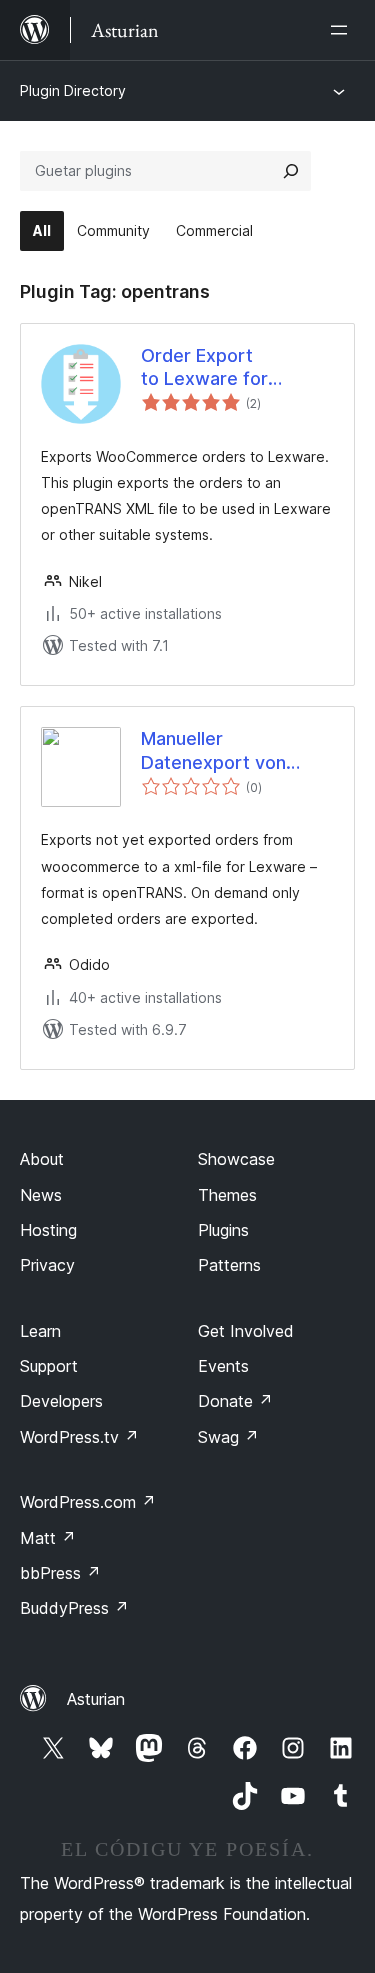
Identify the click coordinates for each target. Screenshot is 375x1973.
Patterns (229, 1265)
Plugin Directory (73, 90)
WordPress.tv (79, 1437)
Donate (235, 1401)
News (41, 1195)
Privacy (47, 1265)
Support (49, 1366)
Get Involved (246, 1331)
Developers (61, 1401)
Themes (227, 1195)
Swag (228, 1437)
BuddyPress (74, 1608)
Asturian (96, 1699)
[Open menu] (343, 30)
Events (223, 1366)
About (42, 1159)
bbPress (60, 1573)
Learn (40, 1331)
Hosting (48, 1230)
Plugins (223, 1230)
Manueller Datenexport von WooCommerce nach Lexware (213, 751)
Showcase (236, 1159)
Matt (48, 1538)
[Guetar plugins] (291, 171)
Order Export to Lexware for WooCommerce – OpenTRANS (215, 368)
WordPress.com (88, 1502)
